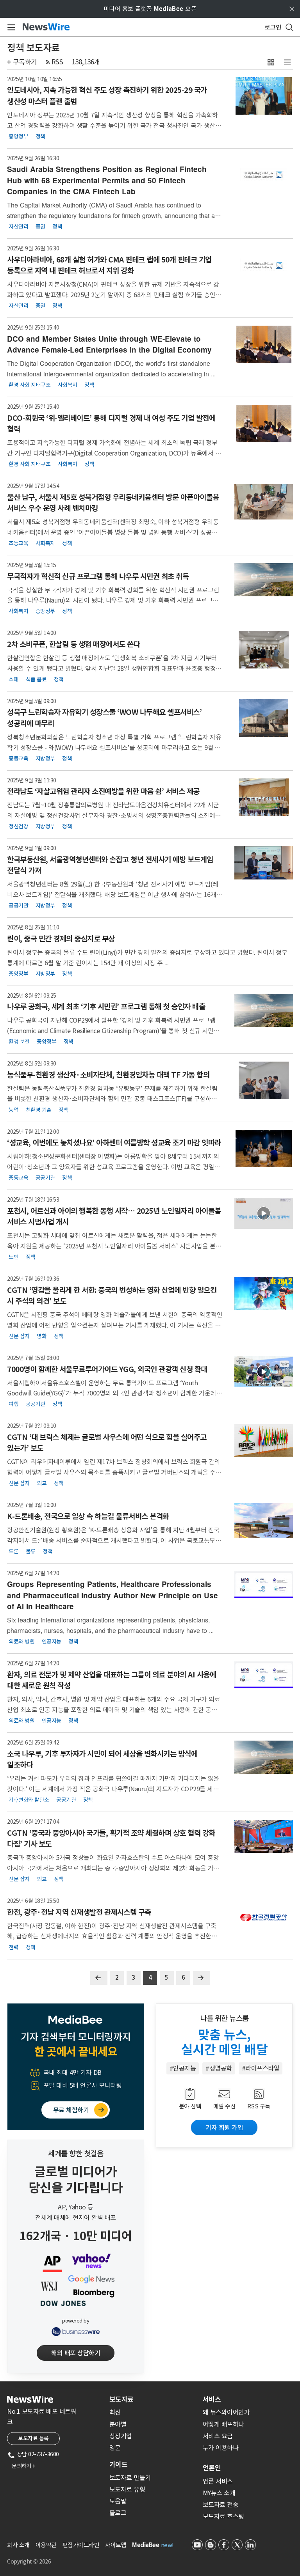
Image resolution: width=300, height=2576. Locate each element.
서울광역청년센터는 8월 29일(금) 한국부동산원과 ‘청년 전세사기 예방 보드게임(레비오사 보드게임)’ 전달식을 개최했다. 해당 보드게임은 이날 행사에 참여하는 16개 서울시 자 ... (112, 894)
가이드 (118, 2464)
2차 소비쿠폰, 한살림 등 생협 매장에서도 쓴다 (73, 644)
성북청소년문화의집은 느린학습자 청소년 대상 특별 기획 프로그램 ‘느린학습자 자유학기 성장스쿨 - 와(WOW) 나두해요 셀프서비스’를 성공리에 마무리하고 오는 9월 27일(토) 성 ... (114, 747)
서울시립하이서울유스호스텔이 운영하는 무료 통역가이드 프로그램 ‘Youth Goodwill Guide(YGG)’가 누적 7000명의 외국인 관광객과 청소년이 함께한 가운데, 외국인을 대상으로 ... (112, 1393)
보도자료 (121, 2399)
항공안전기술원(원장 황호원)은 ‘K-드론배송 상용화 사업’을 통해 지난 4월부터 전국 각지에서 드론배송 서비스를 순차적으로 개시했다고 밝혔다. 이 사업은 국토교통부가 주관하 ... (114, 1540)
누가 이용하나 (221, 2448)
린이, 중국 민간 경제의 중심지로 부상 (61, 939)
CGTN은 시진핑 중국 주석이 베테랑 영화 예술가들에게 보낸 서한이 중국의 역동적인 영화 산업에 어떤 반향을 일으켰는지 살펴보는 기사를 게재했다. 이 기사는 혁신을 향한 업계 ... (115, 1325)
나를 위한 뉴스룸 (224, 2018)
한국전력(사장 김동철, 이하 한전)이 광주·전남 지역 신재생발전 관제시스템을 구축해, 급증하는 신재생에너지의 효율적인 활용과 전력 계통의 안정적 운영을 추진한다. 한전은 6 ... (113, 1936)
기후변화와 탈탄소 (29, 1800)
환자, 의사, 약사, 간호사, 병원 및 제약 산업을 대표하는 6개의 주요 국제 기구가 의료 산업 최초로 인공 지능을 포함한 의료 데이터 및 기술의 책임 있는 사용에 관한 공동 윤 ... (113, 1710)
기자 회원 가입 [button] (224, 2127)
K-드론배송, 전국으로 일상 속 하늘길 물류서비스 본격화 (88, 1516)
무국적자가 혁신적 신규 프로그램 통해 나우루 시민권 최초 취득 (98, 576)
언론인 (212, 2468)
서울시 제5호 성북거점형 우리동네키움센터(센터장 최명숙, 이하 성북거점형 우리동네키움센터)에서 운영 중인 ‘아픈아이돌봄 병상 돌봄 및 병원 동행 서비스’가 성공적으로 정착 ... (113, 532)
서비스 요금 (218, 2436)
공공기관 (18, 906)
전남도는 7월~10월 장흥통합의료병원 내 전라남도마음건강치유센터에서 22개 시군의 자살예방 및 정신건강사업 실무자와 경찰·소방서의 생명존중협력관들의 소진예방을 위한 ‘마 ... (114, 815)
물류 (31, 1551)
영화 (42, 1336)
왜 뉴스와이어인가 (226, 2412)
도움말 (118, 2501)
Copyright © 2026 (29, 2562)
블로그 (118, 2513)
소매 (13, 679)
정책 (40, 136)
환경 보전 (19, 1042)
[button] (271, 62)
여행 (13, 1404)
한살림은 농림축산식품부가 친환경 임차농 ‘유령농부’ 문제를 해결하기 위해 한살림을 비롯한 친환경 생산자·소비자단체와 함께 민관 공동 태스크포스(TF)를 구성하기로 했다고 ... (115, 1099)
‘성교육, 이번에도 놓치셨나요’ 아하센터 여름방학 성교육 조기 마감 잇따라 (114, 1143)
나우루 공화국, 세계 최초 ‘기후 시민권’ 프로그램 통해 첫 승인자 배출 (106, 1007)
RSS (57, 62)
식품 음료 (36, 679)
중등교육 (18, 758)
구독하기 (25, 62)
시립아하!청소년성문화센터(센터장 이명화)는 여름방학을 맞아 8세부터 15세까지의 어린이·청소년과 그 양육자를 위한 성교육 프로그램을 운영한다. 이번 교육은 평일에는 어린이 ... (113, 1167)
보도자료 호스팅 (223, 2516)
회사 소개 (18, 2545)
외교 (42, 1483)
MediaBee (146, 2545)
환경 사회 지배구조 (29, 385)
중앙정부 (18, 136)
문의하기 (23, 2466)
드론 (13, 1551)
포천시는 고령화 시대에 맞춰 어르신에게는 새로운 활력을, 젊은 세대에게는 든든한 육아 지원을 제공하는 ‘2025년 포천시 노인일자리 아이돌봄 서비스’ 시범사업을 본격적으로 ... (114, 1246)
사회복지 (68, 385)
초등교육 (18, 543)
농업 (13, 1110)
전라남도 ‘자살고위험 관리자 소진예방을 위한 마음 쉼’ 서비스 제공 (103, 791)
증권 (40, 227)
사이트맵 (116, 2545)
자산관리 (18, 227)
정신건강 (18, 826)
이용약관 (46, 2545)
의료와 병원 (21, 1642)
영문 (115, 2448)
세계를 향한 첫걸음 (76, 2154)
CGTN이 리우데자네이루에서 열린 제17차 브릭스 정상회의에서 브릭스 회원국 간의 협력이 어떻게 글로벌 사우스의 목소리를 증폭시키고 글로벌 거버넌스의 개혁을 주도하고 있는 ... (114, 1472)
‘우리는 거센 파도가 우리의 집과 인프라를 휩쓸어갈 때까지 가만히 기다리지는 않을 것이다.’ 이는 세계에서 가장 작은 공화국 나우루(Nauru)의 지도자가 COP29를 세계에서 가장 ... (113, 1789)
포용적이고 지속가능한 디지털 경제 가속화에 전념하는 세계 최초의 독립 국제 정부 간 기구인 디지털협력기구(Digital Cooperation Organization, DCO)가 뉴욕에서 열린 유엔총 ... (114, 453)
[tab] (153, 2399)
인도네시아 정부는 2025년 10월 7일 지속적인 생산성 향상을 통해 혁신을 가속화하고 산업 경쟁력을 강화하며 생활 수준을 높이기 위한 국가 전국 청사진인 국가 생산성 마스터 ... (114, 125)
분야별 (118, 2424)
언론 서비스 (218, 2481)
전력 (13, 1947)
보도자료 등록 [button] (33, 2438)
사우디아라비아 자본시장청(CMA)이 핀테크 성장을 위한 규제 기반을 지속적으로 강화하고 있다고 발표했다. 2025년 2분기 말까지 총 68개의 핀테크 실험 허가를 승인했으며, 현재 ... (114, 295)
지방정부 (45, 758)
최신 (115, 2412)
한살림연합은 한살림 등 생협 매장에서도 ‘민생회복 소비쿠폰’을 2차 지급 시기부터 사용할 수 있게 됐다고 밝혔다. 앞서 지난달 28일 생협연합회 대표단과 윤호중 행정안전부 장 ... (114, 668)
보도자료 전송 (221, 2505)
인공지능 (52, 1642)
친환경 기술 (39, 1110)
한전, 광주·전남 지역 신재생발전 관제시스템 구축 (79, 1912)
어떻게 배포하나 (223, 2424)
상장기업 (121, 2436)
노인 (13, 1257)
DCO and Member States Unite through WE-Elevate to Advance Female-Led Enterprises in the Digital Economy (109, 344)
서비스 (212, 2399)
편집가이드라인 (81, 2545)
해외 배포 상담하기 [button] (76, 2353)
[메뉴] (10, 27)
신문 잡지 (19, 1336)
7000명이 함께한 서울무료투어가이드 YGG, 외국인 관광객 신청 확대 (107, 1369)
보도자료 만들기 (130, 2478)
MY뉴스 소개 (219, 2493)
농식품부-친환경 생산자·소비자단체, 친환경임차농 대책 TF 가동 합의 (108, 1075)
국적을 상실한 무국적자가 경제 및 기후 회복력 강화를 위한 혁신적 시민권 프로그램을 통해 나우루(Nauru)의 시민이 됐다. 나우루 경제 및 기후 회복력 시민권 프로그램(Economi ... (113, 600)
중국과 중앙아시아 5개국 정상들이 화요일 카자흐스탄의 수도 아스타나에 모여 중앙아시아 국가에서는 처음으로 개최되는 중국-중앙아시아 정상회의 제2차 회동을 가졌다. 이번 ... (113, 1868)
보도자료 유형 (127, 2489)
